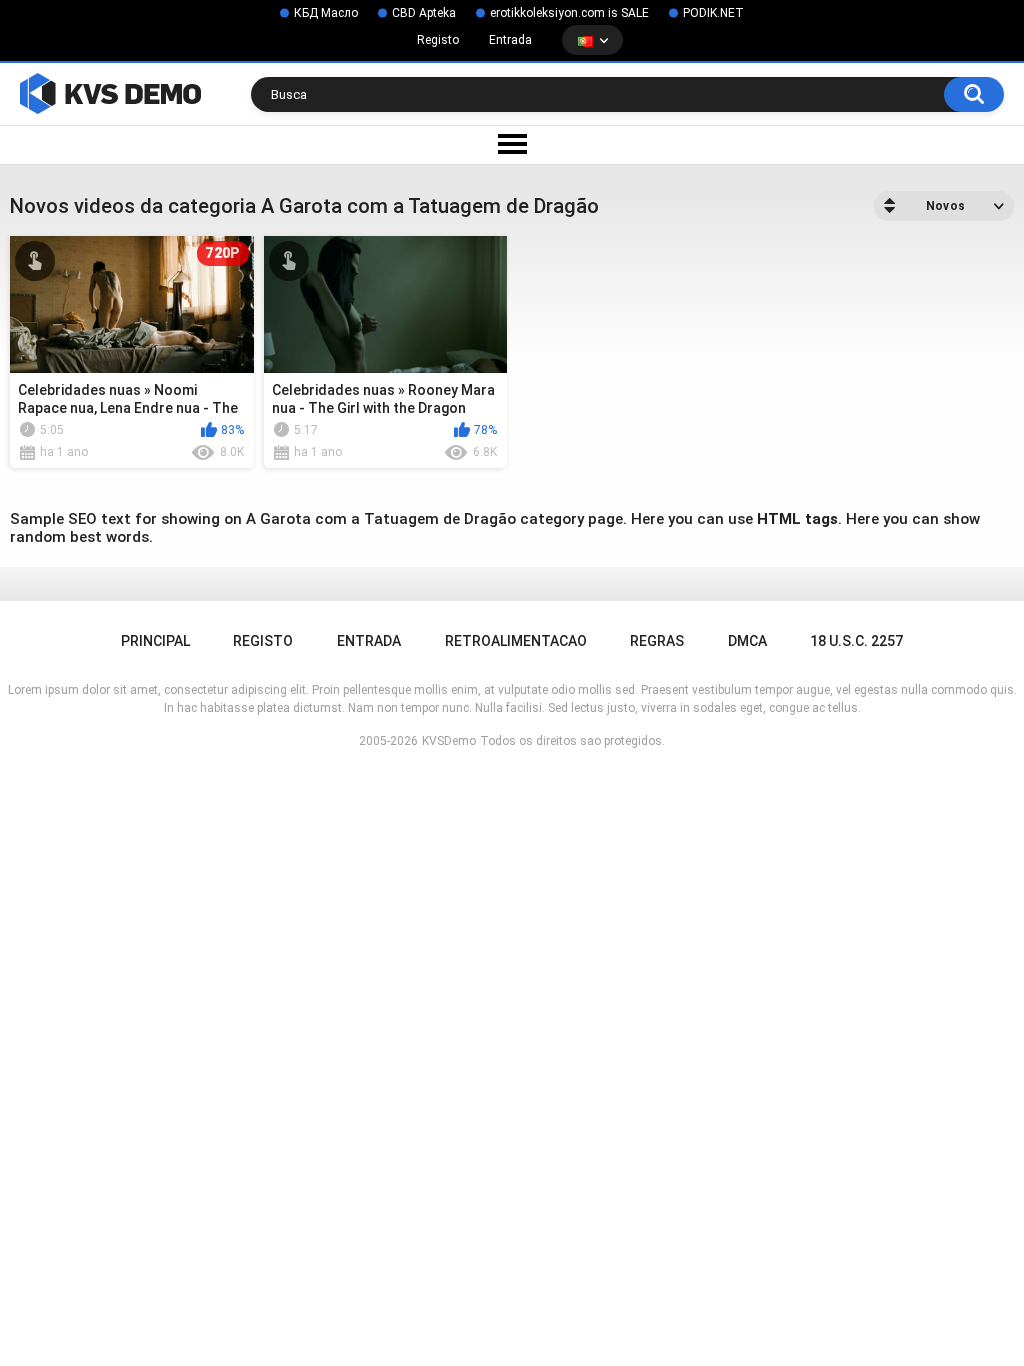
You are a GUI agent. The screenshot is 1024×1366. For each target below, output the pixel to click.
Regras (657, 641)
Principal (155, 641)
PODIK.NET (713, 13)
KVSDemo (449, 741)
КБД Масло (326, 13)
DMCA (747, 641)
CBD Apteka (424, 13)
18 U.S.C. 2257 (856, 641)
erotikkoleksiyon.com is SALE (569, 13)
